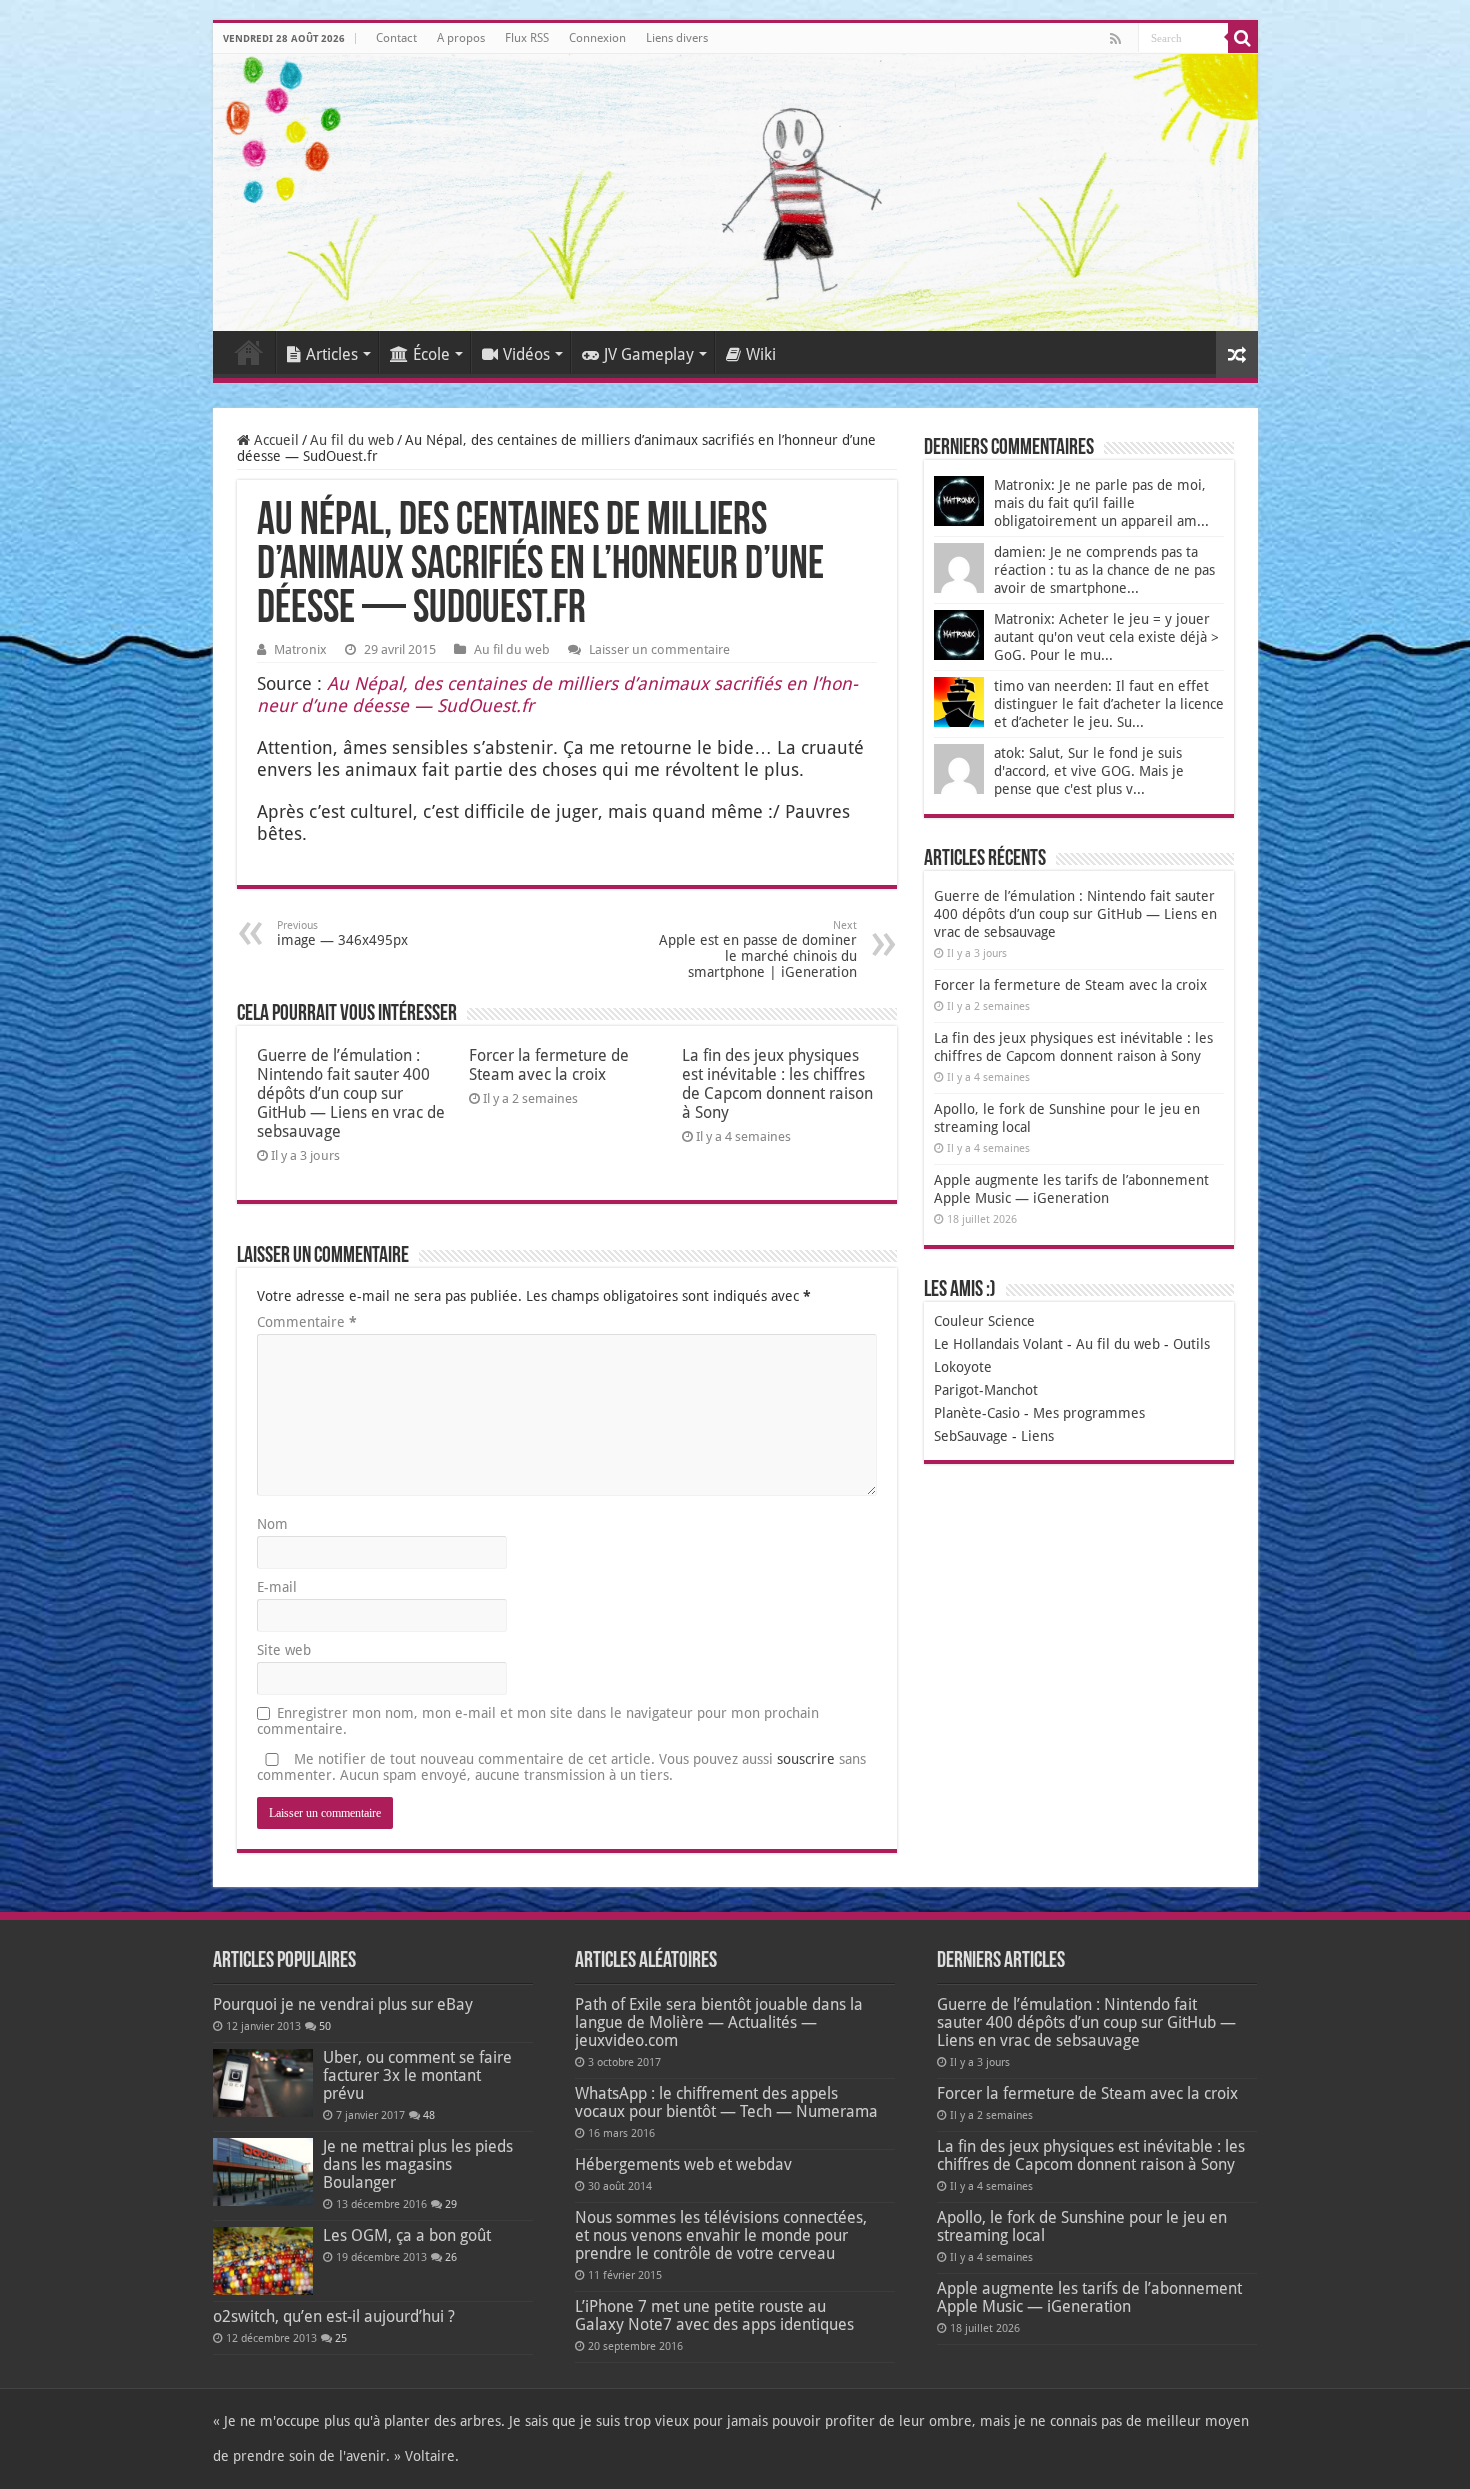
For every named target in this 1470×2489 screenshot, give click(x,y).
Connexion (597, 38)
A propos (461, 38)
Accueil (249, 352)
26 (451, 2257)
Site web (284, 1650)
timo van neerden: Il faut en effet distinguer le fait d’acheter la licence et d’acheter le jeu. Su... (1109, 704)
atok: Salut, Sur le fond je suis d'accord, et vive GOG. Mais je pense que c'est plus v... (1089, 771)
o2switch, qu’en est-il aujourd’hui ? (334, 2316)
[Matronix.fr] (735, 192)
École (431, 354)
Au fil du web (352, 440)
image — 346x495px (342, 933)
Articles (332, 354)
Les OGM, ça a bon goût (407, 2235)
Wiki (761, 354)
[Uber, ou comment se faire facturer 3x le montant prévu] (263, 2083)
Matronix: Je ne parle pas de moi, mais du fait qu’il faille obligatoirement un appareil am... (1101, 503)
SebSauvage (971, 1436)
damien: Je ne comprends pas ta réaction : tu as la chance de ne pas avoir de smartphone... (1104, 570)
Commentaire (307, 1322)
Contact (396, 38)
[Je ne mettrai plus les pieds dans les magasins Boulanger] (263, 2172)
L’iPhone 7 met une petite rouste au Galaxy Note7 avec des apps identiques (714, 2315)
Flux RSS (527, 38)
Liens (1037, 1436)
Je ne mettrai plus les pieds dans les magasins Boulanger (418, 2164)
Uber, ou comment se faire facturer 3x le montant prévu (417, 2075)
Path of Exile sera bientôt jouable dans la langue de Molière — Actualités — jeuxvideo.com (719, 2022)
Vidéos (526, 354)
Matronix (300, 649)
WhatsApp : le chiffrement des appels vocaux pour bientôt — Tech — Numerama (726, 2102)
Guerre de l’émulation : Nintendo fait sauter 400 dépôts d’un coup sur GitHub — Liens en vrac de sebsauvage (351, 1093)
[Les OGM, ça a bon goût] (263, 2261)
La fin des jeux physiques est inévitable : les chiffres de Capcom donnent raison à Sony (777, 1084)
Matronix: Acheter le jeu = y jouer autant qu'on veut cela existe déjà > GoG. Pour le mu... (1106, 637)
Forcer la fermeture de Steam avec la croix (549, 1065)
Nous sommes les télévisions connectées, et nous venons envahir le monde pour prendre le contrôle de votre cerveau (721, 2235)
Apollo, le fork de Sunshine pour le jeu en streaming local (1082, 2226)
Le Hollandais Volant (998, 1344)
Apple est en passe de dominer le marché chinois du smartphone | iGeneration (758, 949)
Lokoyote (963, 1367)
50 (325, 2026)
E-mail (277, 1587)
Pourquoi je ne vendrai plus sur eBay (343, 2004)
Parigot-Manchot (986, 1390)
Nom (272, 1524)
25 (341, 2338)
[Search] (1243, 38)
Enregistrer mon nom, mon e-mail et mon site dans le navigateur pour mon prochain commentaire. (538, 1721)
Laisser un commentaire (659, 649)
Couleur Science (984, 1321)
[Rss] (1115, 39)
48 (429, 2115)
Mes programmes (1089, 1413)
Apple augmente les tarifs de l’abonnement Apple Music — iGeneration (1089, 2297)
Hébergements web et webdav (683, 2164)
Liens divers (677, 38)
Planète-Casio (977, 1413)
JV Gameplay (649, 354)
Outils (1191, 1344)
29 (451, 2204)
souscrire (806, 1759)
